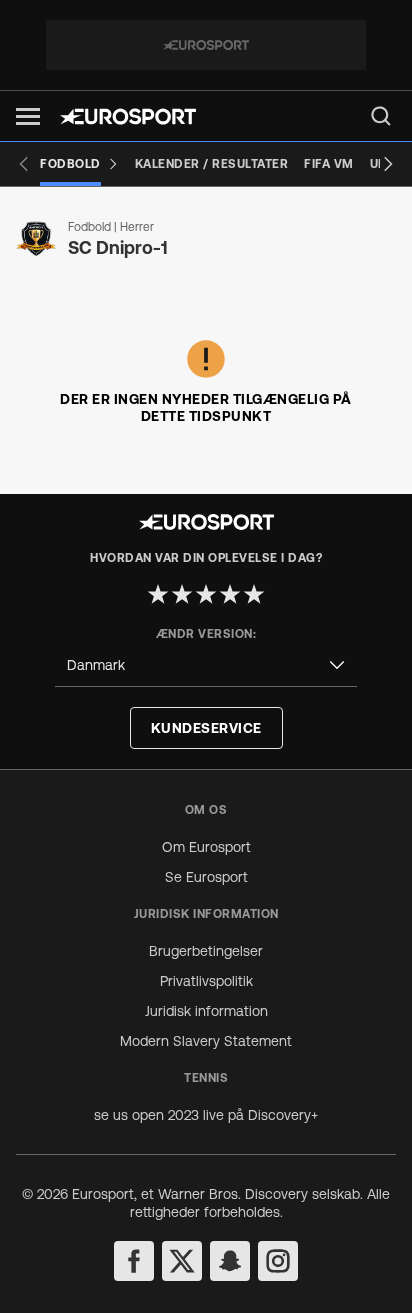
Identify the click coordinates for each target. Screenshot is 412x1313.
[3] (206, 594)
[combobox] (206, 665)
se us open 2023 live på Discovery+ (206, 1115)
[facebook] (134, 1261)
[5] (254, 594)
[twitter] (182, 1261)
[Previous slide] (24, 164)
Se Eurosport (206, 877)
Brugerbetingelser (206, 951)
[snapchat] (230, 1261)
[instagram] (278, 1261)
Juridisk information (206, 1011)
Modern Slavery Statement (206, 1041)
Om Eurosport (206, 847)
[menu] (381, 116)
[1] (158, 594)
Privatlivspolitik (206, 981)
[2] (182, 594)
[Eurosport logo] (128, 116)
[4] (230, 594)
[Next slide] (388, 164)
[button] (28, 116)
